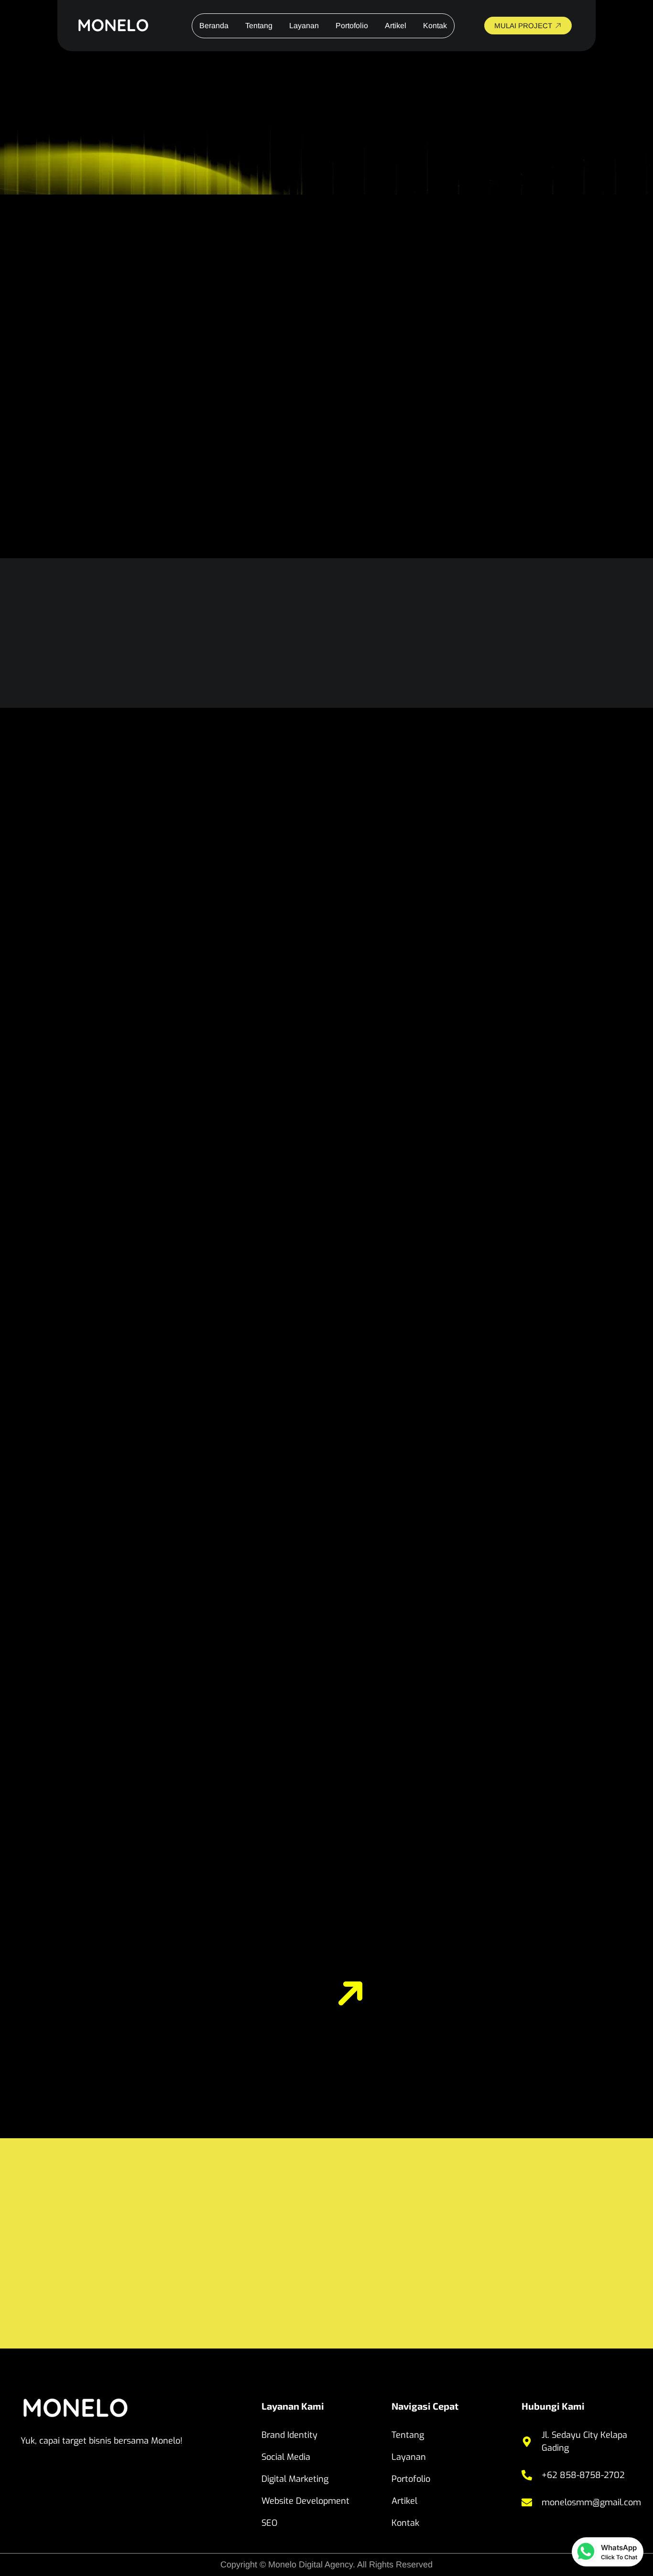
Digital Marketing (295, 2479)
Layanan (304, 26)
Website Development (305, 2501)
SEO (269, 2523)
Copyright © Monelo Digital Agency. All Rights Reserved (326, 2565)
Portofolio (352, 26)
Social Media (286, 2457)
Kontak (435, 26)
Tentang (259, 26)
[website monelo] (121, 26)
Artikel (396, 26)
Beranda (214, 26)
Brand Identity (289, 2435)
